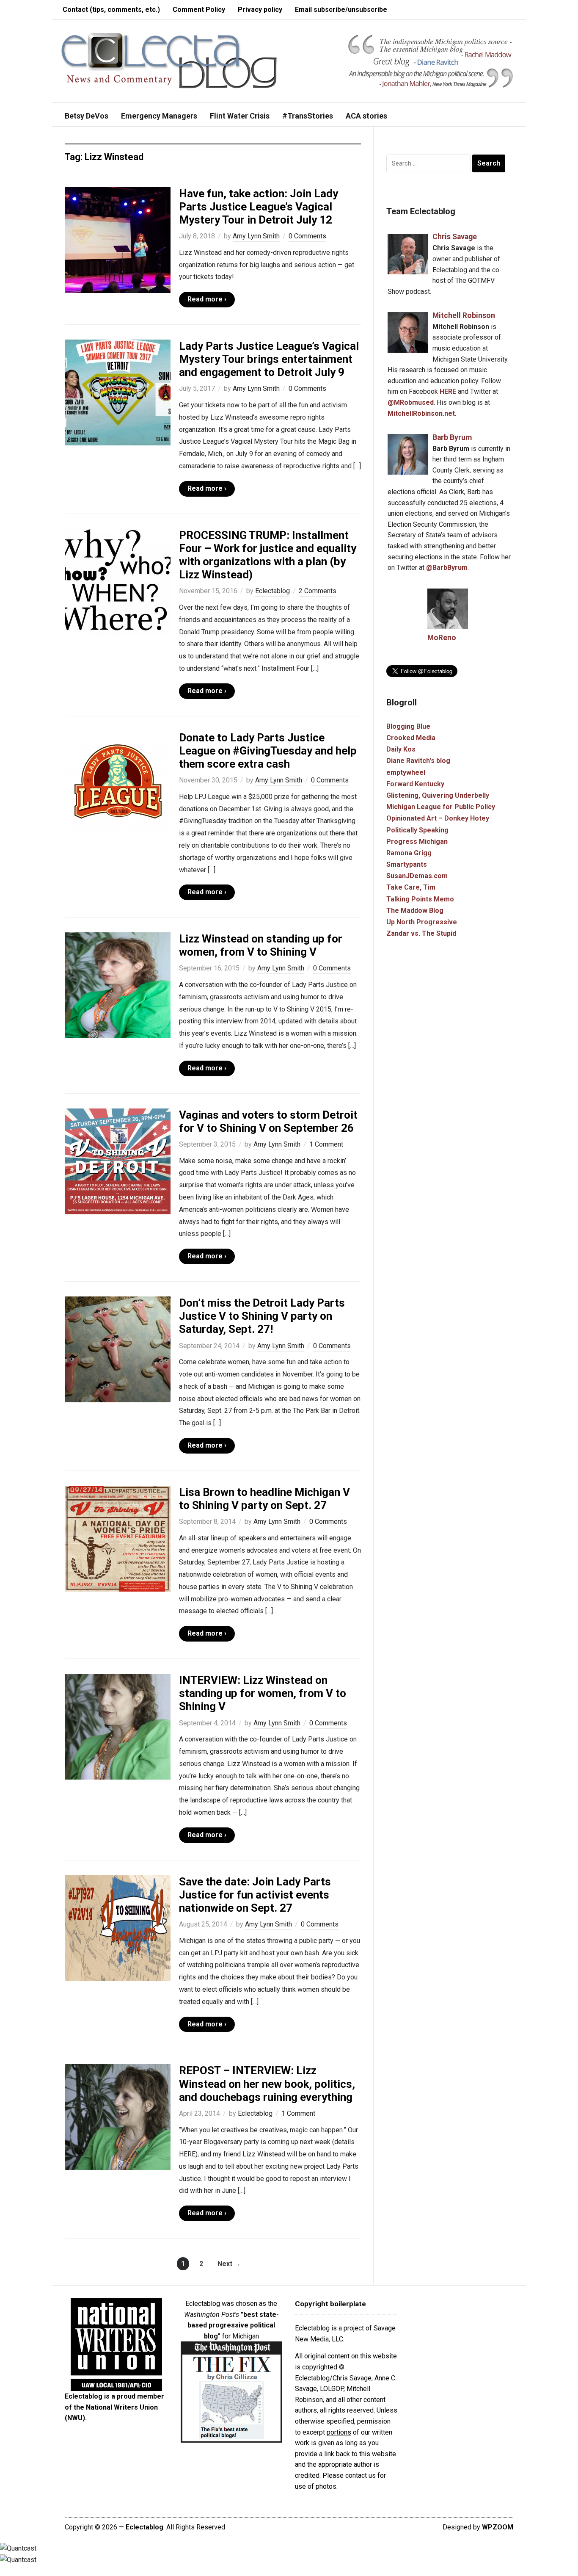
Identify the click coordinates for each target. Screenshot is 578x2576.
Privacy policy (260, 10)
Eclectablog (272, 591)
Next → (229, 2264)
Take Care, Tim (411, 887)
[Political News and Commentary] (169, 60)
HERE (448, 391)
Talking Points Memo (420, 899)
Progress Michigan (417, 842)
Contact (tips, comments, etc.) (111, 10)
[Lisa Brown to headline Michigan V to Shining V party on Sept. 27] (118, 1538)
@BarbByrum (447, 568)
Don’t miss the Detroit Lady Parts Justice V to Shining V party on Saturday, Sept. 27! (262, 1316)
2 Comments (318, 591)
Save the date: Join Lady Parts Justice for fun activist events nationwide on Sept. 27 (255, 1895)
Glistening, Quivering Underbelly (438, 795)
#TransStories (308, 116)
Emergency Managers (159, 116)
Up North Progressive (422, 922)
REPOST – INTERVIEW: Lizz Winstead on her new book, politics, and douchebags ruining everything (267, 2084)
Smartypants (407, 864)
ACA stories (366, 116)
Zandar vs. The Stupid (421, 933)
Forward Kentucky (415, 784)
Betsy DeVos (87, 116)
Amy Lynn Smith (256, 236)
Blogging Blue (408, 726)
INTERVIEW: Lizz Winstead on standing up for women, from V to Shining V (263, 1693)
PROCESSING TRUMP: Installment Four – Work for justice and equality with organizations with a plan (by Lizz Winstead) (268, 555)
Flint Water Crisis (240, 116)
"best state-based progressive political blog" (233, 2325)
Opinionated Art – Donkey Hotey (438, 818)
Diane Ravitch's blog (418, 761)
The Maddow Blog (415, 911)
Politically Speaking (417, 830)
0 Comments (307, 236)
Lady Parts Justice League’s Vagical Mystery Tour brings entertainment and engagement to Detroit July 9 (269, 359)
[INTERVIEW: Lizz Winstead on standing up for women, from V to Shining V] (118, 1726)
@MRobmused (411, 402)
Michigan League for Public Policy (441, 807)
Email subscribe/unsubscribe (341, 10)
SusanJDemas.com (417, 876)
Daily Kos (401, 749)
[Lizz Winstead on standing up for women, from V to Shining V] (118, 985)
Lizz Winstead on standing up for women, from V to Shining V (261, 945)
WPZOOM (498, 2527)
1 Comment (326, 1144)
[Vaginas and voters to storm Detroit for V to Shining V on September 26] (118, 1161)
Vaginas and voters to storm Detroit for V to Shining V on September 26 (268, 1121)
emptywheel (406, 773)
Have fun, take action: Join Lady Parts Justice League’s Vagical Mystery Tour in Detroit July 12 (259, 207)
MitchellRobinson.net (421, 413)
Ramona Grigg (409, 853)
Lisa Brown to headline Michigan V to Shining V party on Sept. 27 (264, 1499)
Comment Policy (199, 10)
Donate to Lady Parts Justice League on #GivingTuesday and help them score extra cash (268, 751)
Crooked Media (411, 738)
